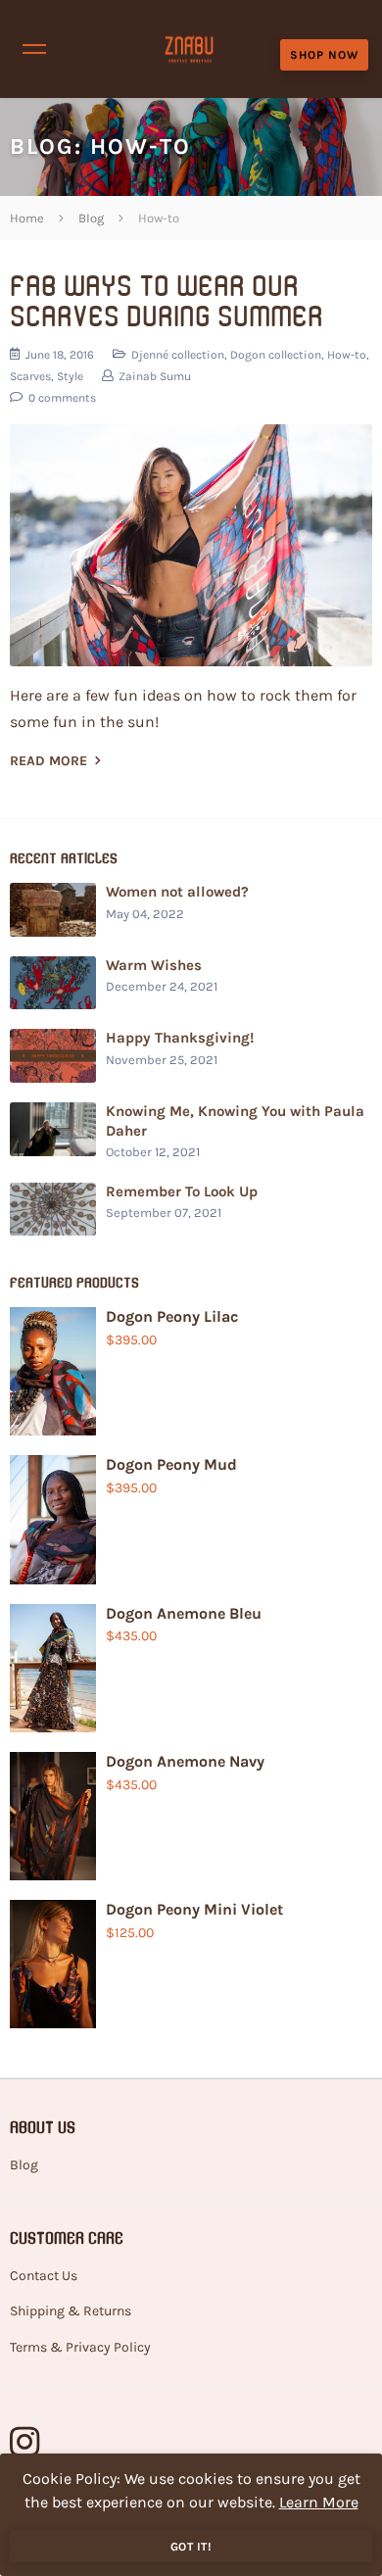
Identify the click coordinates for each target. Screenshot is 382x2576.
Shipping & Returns (71, 2311)
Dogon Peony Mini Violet (194, 1909)
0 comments (61, 398)
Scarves (30, 376)
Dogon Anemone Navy (185, 1761)
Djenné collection (178, 355)
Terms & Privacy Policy (80, 2347)
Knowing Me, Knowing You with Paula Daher (235, 1121)
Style (70, 376)
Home (27, 218)
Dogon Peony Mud (171, 1464)
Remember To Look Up (182, 1191)
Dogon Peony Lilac (172, 1316)
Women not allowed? (177, 892)
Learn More (319, 2502)
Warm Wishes (154, 965)
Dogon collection (276, 355)
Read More (50, 761)
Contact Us (44, 2276)
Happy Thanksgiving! (180, 1038)
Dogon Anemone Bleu (184, 1613)
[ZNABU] (190, 49)
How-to (347, 355)
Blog (42, 146)
